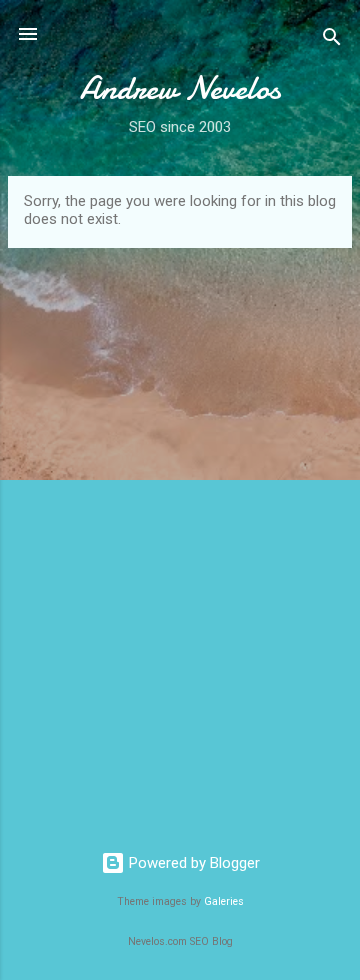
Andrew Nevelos (180, 88)
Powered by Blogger (192, 863)
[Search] (332, 40)
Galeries (224, 901)
